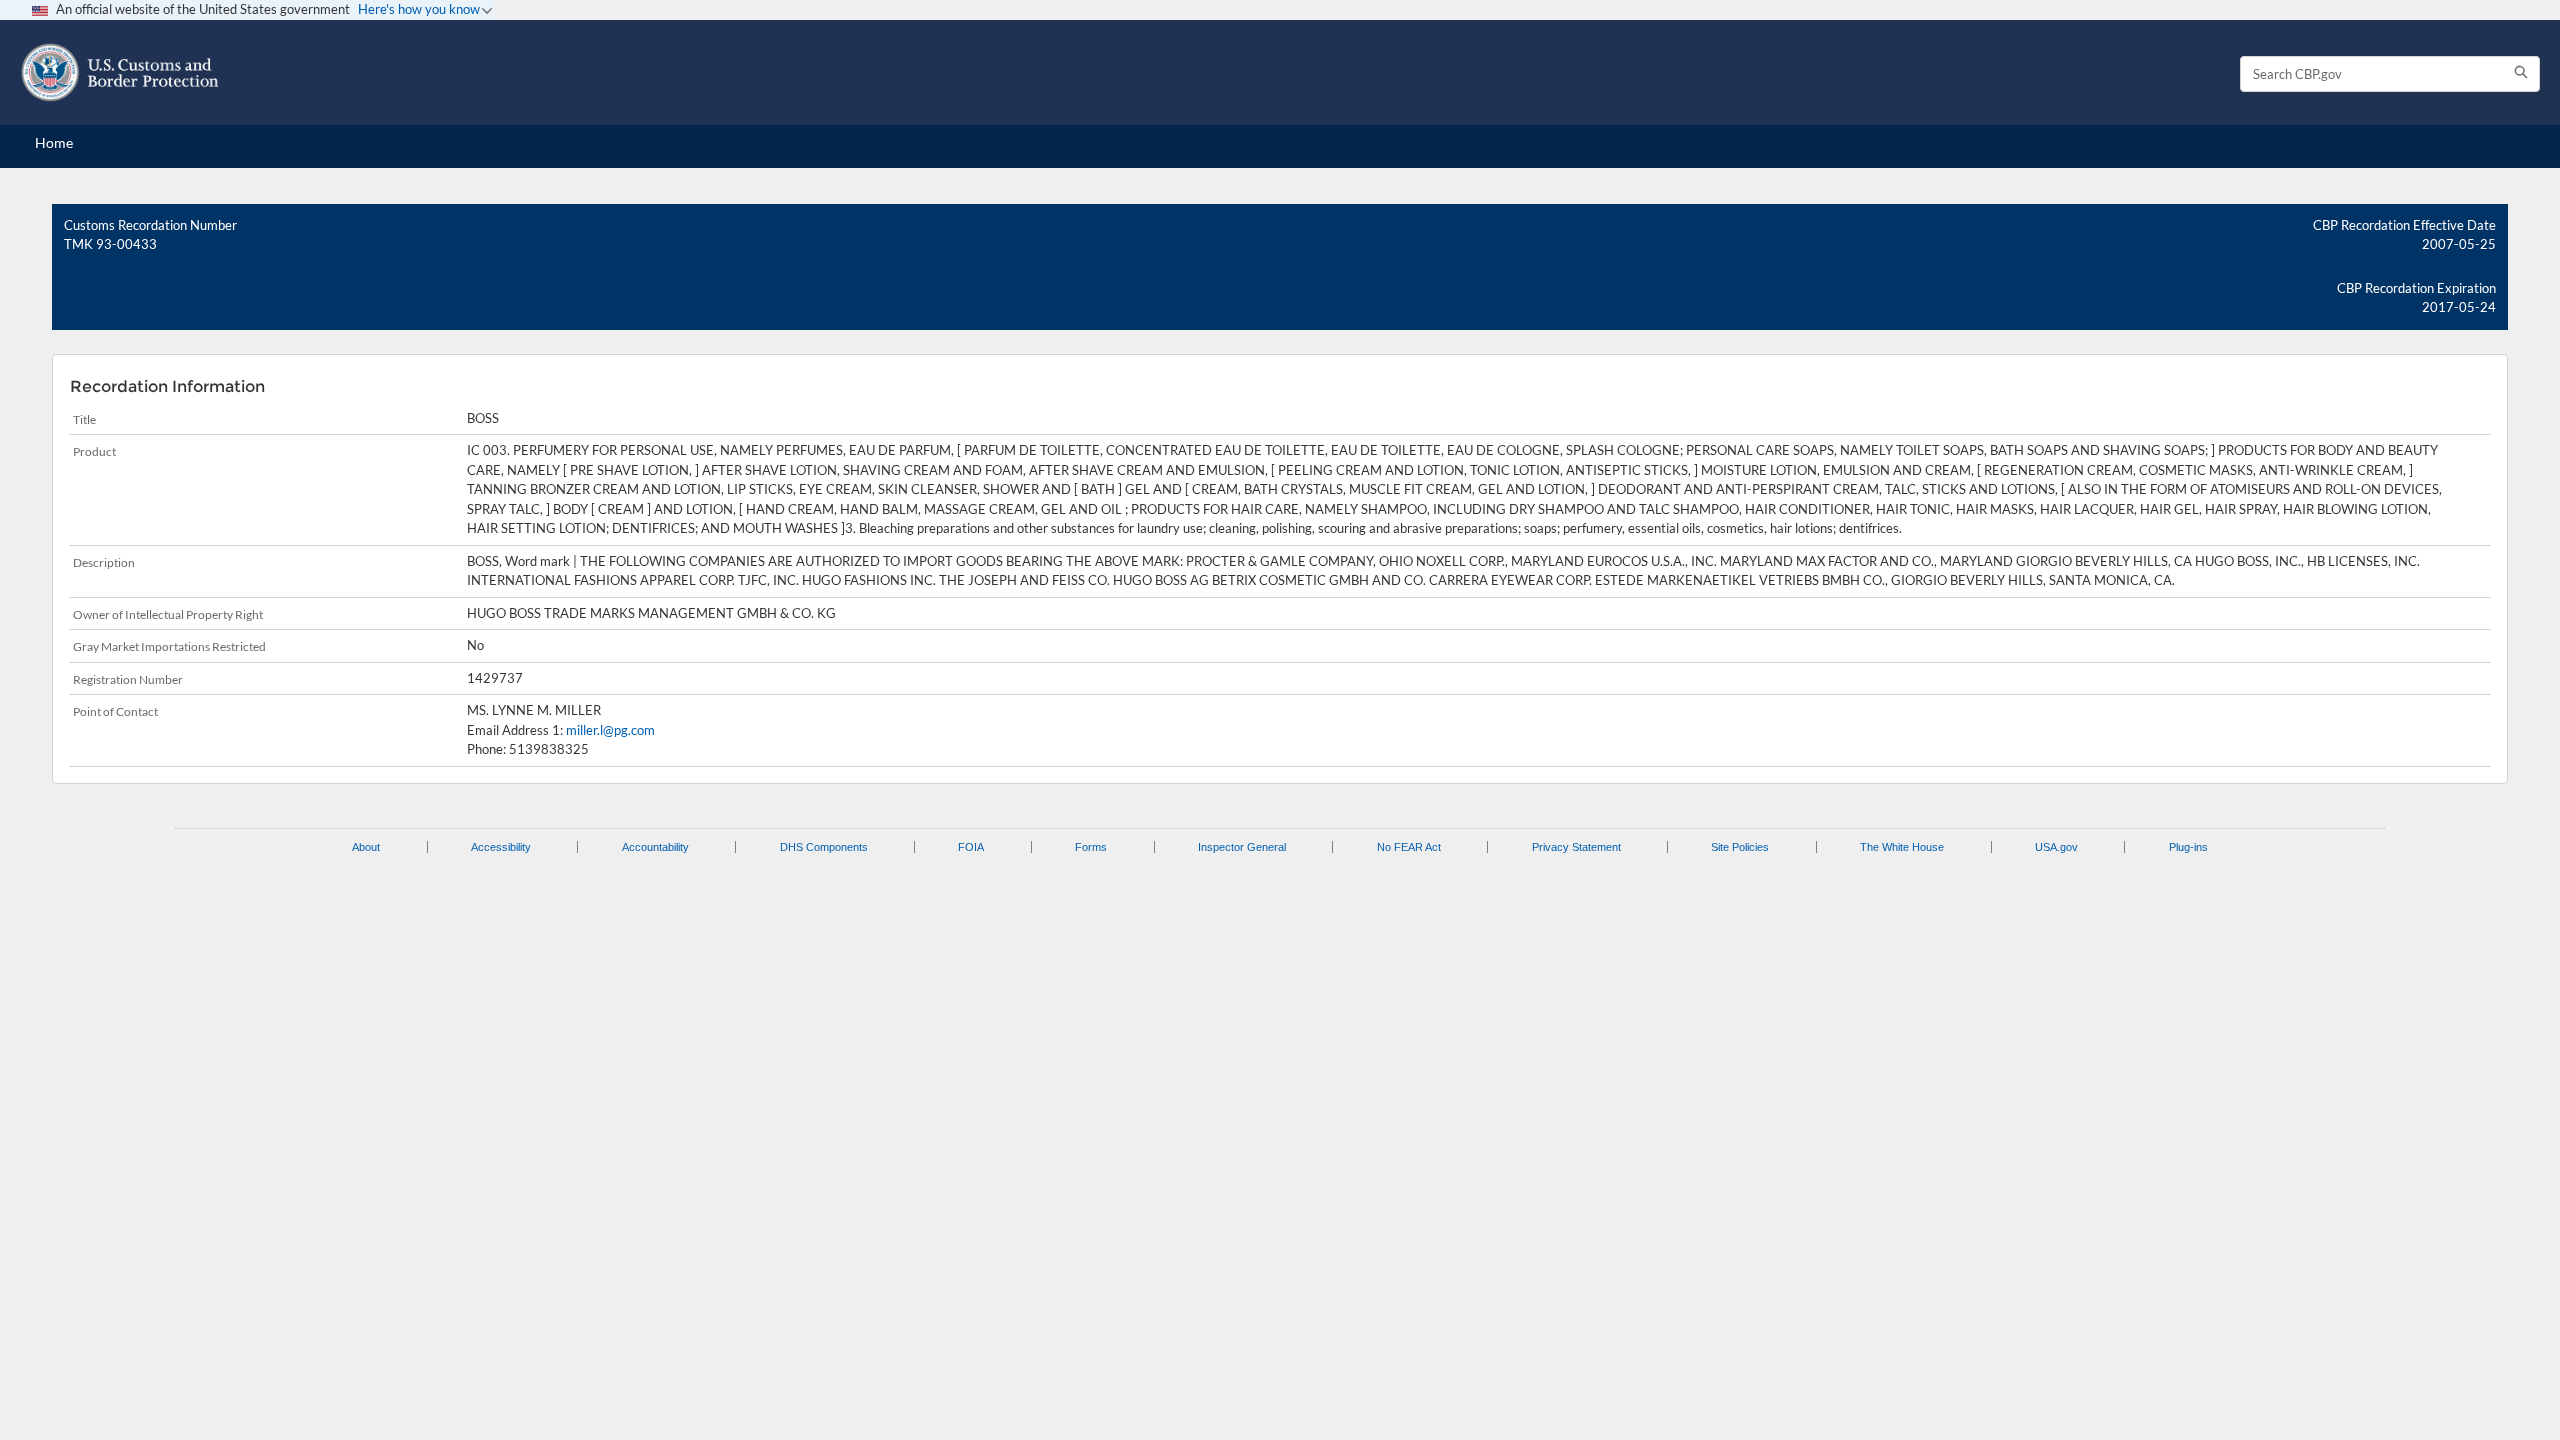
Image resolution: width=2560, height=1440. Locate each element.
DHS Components (824, 847)
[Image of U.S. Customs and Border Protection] (120, 72)
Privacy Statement (1576, 847)
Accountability (655, 847)
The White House (1902, 847)
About (366, 847)
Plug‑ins (2188, 847)
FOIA (971, 847)
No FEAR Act (1409, 847)
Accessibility (501, 847)
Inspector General (1242, 847)
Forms (1091, 847)
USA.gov (2056, 847)
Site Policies (1740, 847)
